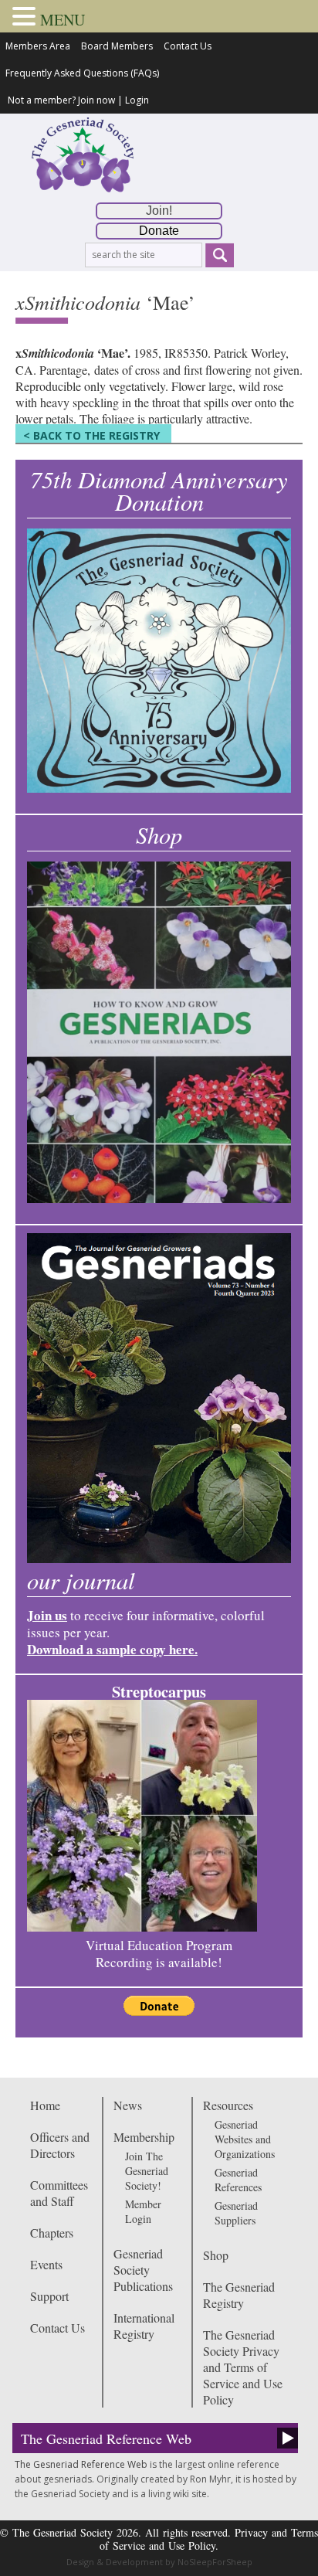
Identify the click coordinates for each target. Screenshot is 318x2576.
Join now (96, 100)
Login (137, 100)
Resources (228, 2105)
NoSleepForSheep (215, 2562)
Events (46, 2264)
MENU (63, 20)
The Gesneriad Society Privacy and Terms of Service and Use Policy (243, 2367)
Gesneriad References (238, 2180)
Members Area (38, 46)
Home (45, 2105)
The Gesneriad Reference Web (106, 2438)
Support (49, 2296)
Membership (144, 2137)
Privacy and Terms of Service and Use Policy (209, 2539)
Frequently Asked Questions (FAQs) (82, 73)
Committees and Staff (59, 2193)
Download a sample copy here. (112, 1649)
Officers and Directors (60, 2145)
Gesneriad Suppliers (236, 2213)
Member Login (143, 2211)
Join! (159, 211)
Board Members (117, 46)
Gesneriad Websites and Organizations (245, 2139)
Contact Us (188, 46)
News (128, 2105)
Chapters (52, 2233)
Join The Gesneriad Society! (147, 2171)
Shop (216, 2255)
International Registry (144, 2326)
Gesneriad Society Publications (143, 2270)
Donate (159, 231)
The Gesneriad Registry (239, 2295)
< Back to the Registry (91, 435)
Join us (47, 1615)
